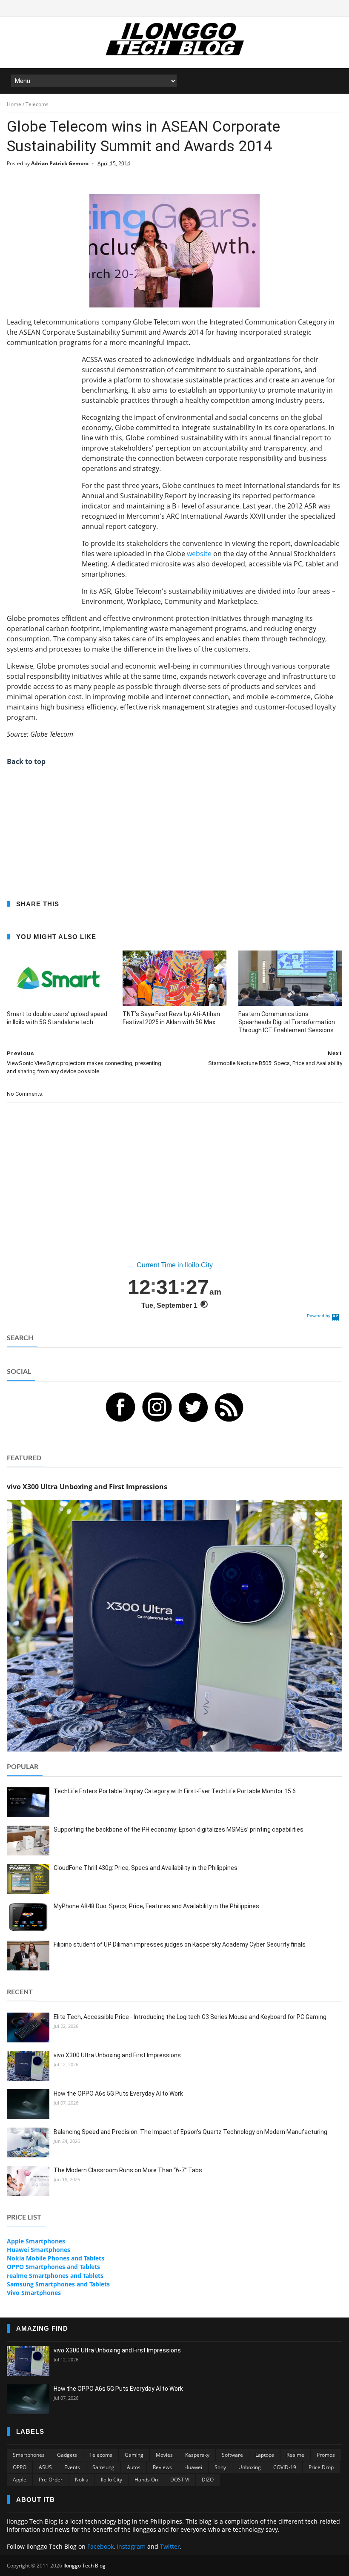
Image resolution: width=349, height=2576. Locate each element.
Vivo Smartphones (34, 2293)
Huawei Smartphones (39, 2250)
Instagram (131, 2546)
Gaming (134, 2455)
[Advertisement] (41, 482)
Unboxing (250, 2467)
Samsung (103, 2467)
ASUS (45, 2467)
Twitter (170, 2546)
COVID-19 (285, 2467)
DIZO (208, 2480)
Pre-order (51, 2480)
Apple (20, 2480)
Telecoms (101, 2455)
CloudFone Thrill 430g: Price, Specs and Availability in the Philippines (146, 1868)
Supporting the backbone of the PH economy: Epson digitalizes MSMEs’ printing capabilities (179, 1829)
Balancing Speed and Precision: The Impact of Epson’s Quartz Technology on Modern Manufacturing (190, 2132)
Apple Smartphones (36, 2241)
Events (72, 2467)
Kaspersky (197, 2455)
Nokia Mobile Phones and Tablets (56, 2258)
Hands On (146, 2480)
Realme (295, 2455)
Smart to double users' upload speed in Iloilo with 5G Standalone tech (57, 1018)
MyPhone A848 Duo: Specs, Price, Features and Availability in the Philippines (156, 1906)
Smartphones (29, 2455)
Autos (134, 2467)
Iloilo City (112, 2480)
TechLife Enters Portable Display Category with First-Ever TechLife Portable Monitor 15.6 (175, 1791)
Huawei (193, 2467)
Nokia (82, 2480)
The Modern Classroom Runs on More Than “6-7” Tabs (128, 2170)
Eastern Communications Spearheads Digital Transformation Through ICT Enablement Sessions (287, 1022)
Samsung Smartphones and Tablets (58, 2284)
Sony (220, 2467)
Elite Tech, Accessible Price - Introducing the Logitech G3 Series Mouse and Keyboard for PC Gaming (190, 2017)
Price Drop (321, 2467)
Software (232, 2455)
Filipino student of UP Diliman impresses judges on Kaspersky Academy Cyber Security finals (180, 1944)
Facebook (100, 2546)
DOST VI (180, 2480)
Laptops (265, 2455)
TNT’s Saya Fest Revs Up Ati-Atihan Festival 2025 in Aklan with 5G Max (171, 1018)
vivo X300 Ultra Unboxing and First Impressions (117, 2055)
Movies (164, 2455)
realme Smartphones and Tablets (55, 2276)
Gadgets (67, 2455)
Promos (326, 2455)
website (199, 554)
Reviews (162, 2467)
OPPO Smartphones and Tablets (53, 2267)
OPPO (20, 2467)
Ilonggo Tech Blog (84, 2566)
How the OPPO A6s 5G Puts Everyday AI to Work (118, 2094)
